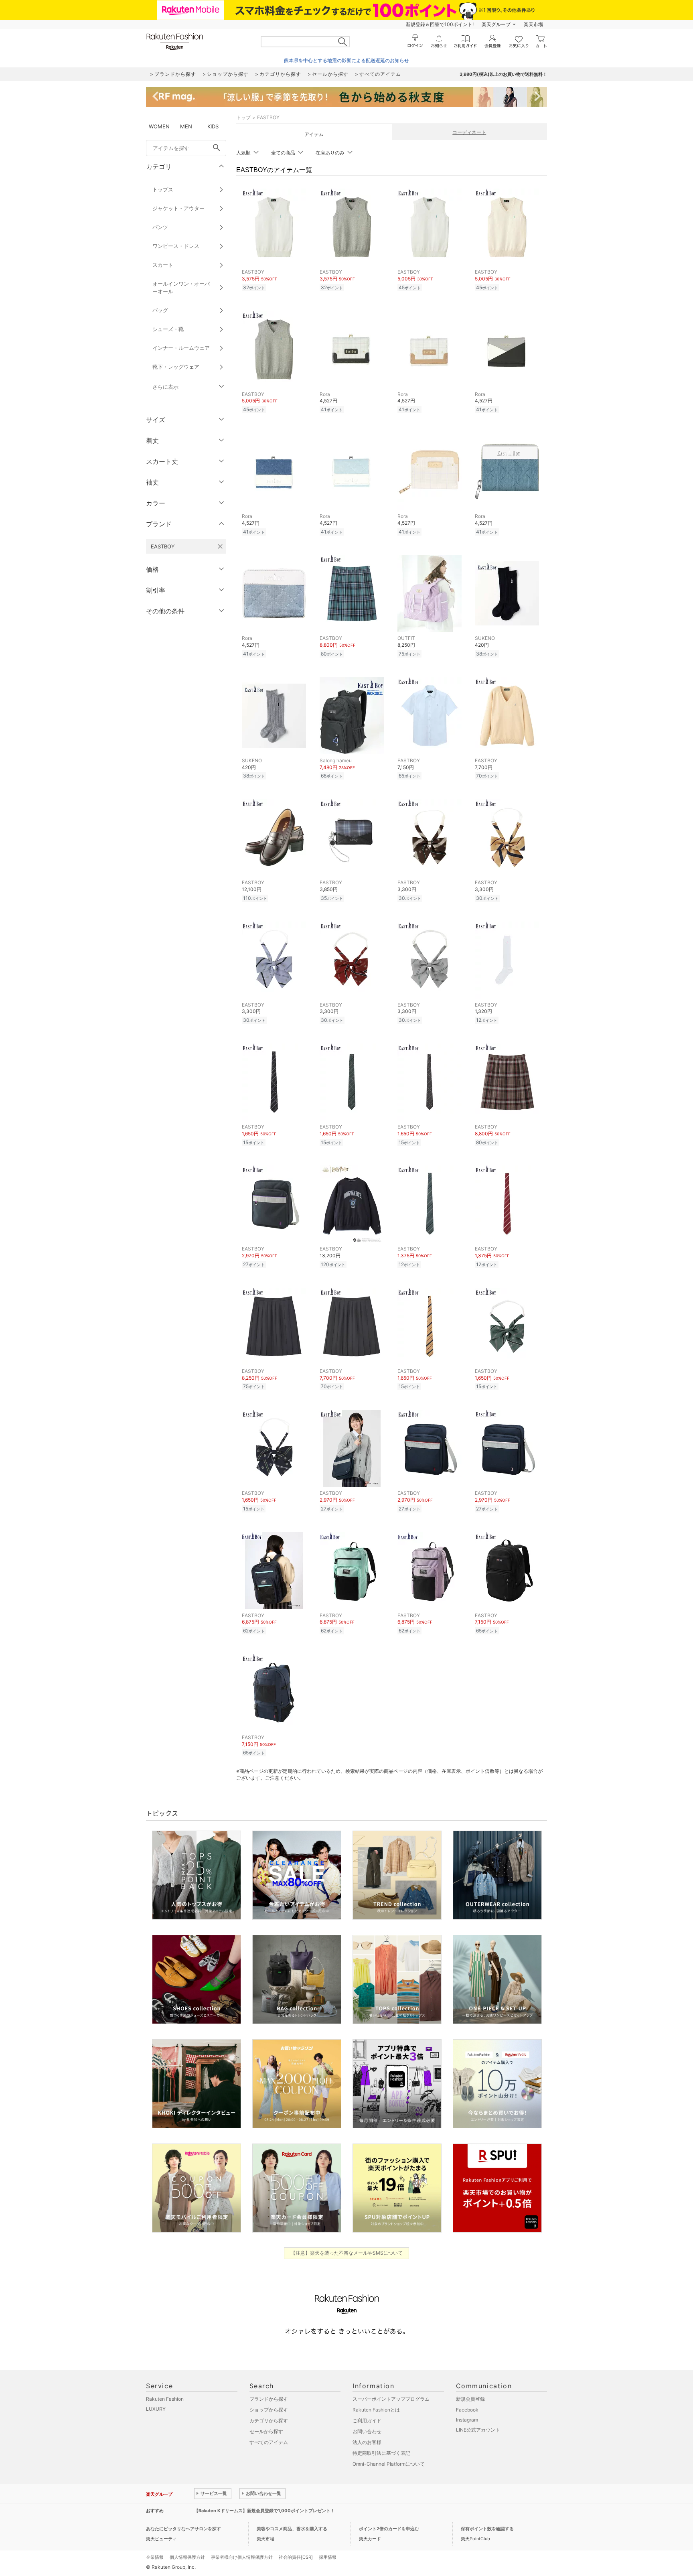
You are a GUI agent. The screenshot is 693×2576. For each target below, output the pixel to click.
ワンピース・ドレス (176, 246)
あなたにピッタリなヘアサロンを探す (183, 2529)
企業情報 (155, 2557)
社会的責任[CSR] (296, 2557)
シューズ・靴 (168, 329)
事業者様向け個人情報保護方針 (242, 2557)
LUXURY (156, 2409)
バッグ (160, 310)
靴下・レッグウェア (176, 367)
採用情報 (328, 2557)
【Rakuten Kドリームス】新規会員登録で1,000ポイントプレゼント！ (264, 2511)
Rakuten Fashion (165, 2399)
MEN (186, 126)
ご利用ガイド (367, 2421)
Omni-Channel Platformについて (389, 2464)
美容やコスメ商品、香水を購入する (292, 2529)
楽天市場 (533, 24)
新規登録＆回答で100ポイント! (440, 24)
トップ (243, 117)
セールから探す (266, 2431)
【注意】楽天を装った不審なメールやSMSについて (347, 2253)
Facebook (467, 2410)
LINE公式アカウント (478, 2430)
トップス (163, 189)
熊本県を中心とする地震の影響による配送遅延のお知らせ (346, 60)
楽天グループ (496, 24)
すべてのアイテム (269, 2442)
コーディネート (469, 132)
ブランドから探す (269, 2399)
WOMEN (159, 126)
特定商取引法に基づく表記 (381, 2453)
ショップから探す (269, 2410)
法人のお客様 (367, 2442)
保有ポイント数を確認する (487, 2529)
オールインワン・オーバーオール (181, 287)
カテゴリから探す (269, 2421)
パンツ (160, 227)
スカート (163, 265)
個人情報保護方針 (187, 2557)
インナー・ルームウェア (181, 348)
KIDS (213, 126)
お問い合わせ (367, 2431)
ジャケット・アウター (178, 208)
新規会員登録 (470, 2399)
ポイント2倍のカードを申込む (389, 2529)
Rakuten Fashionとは (376, 2410)
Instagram (467, 2420)
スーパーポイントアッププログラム (391, 2399)
